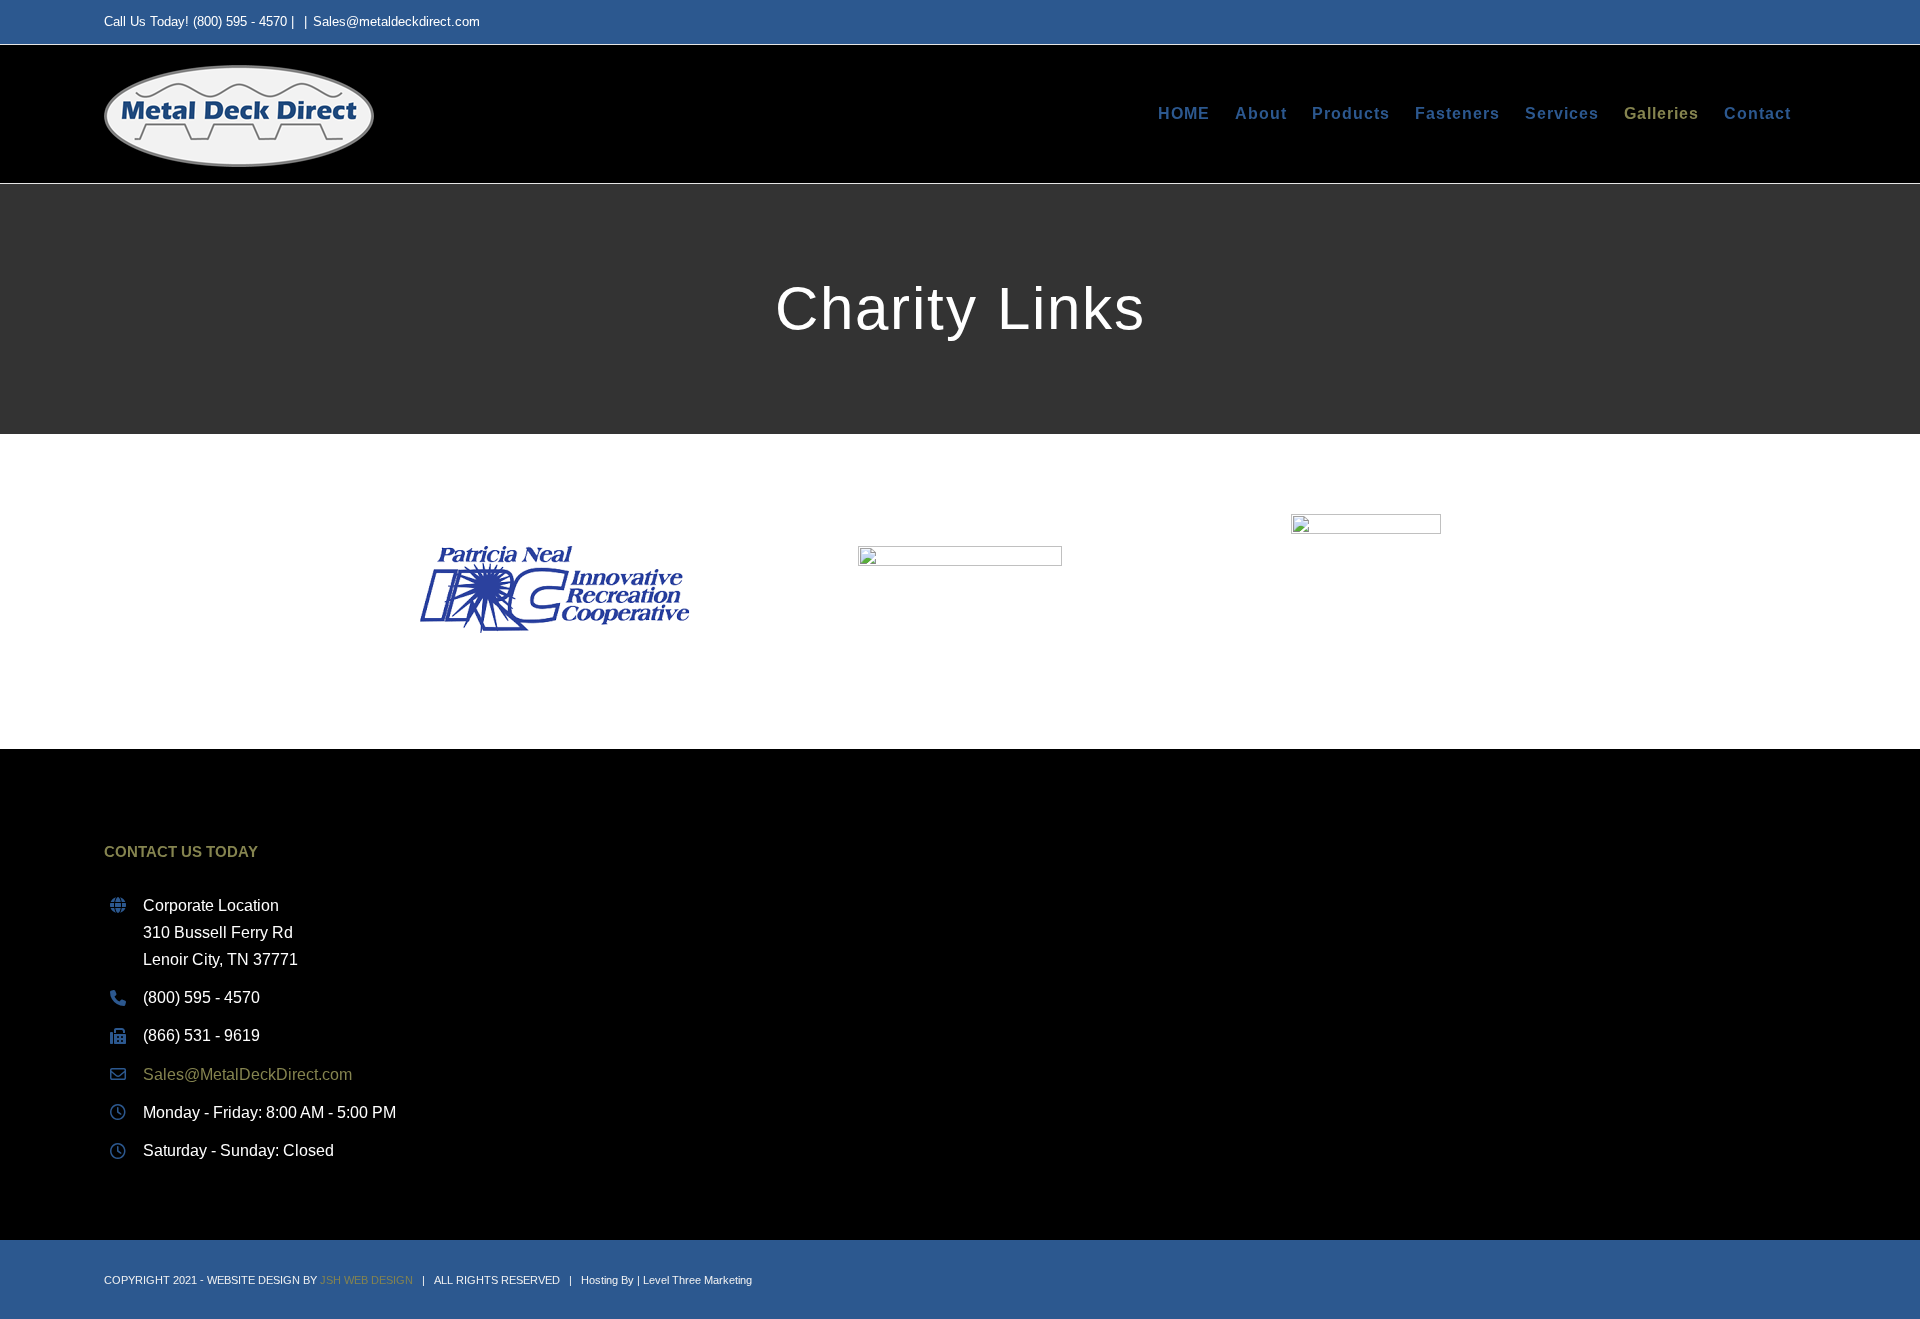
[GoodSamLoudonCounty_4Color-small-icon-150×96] (1366, 521)
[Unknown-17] (554, 521)
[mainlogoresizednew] (960, 553)
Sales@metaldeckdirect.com (396, 21)
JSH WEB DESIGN (366, 1280)
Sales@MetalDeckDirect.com (247, 1074)
